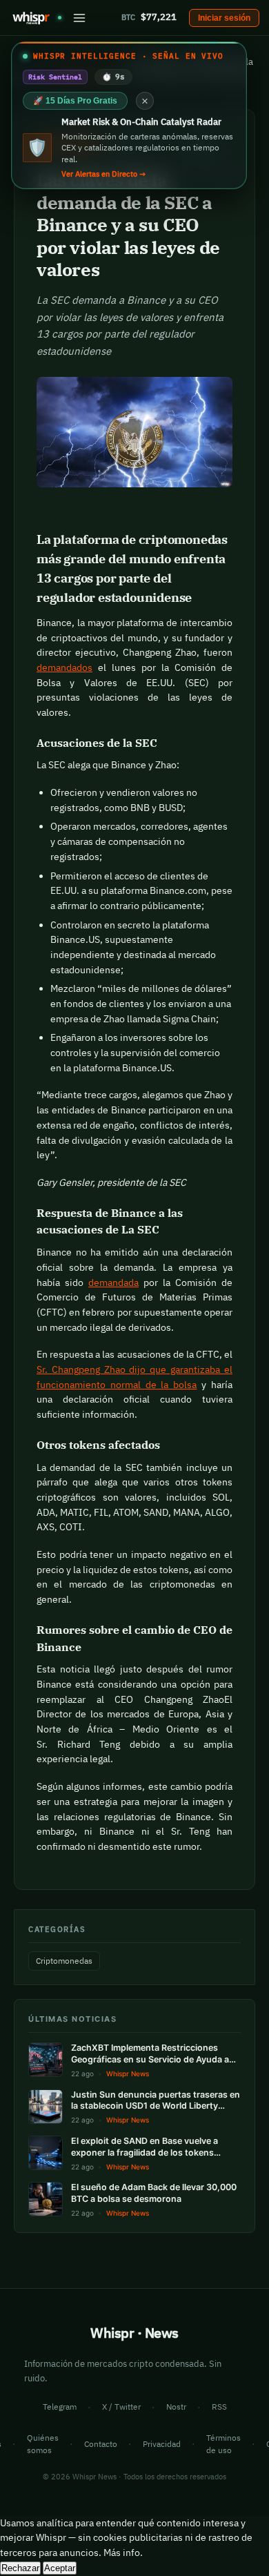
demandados (64, 667)
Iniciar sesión (224, 18)
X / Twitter (121, 2407)
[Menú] (79, 18)
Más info (122, 2553)
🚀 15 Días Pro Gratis (75, 101)
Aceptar (60, 2568)
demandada (113, 1282)
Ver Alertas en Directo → (103, 174)
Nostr (176, 2407)
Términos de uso (223, 2444)
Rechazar (20, 2568)
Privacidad (162, 2444)
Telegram (60, 2407)
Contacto (101, 2444)
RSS (219, 2407)
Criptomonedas (64, 1961)
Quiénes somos (43, 2444)
